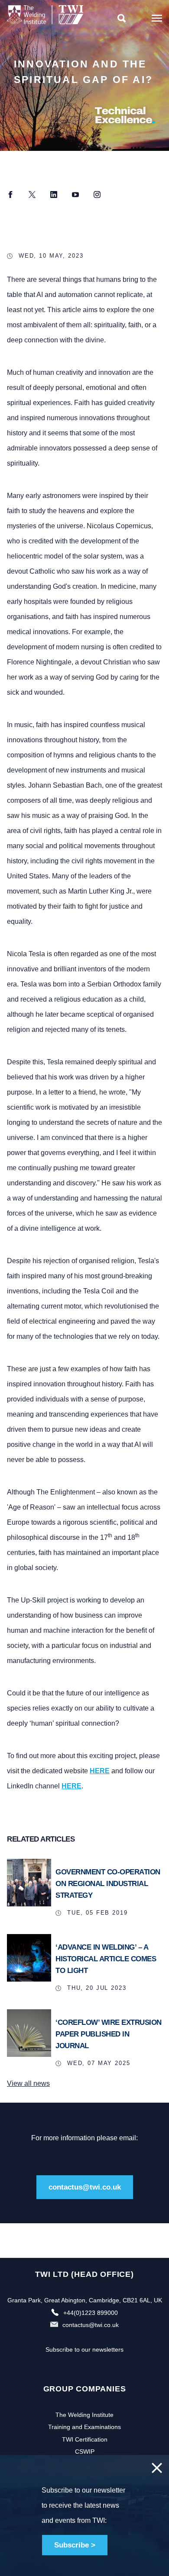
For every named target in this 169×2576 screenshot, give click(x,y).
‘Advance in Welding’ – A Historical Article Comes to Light (106, 1959)
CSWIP (85, 2452)
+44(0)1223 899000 (91, 2313)
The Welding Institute (84, 2415)
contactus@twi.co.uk (85, 2187)
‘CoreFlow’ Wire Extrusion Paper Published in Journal (109, 2034)
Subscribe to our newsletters (84, 2349)
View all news (28, 2083)
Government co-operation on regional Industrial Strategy (108, 1884)
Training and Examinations (84, 2427)
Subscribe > (75, 2545)
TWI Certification (85, 2439)
